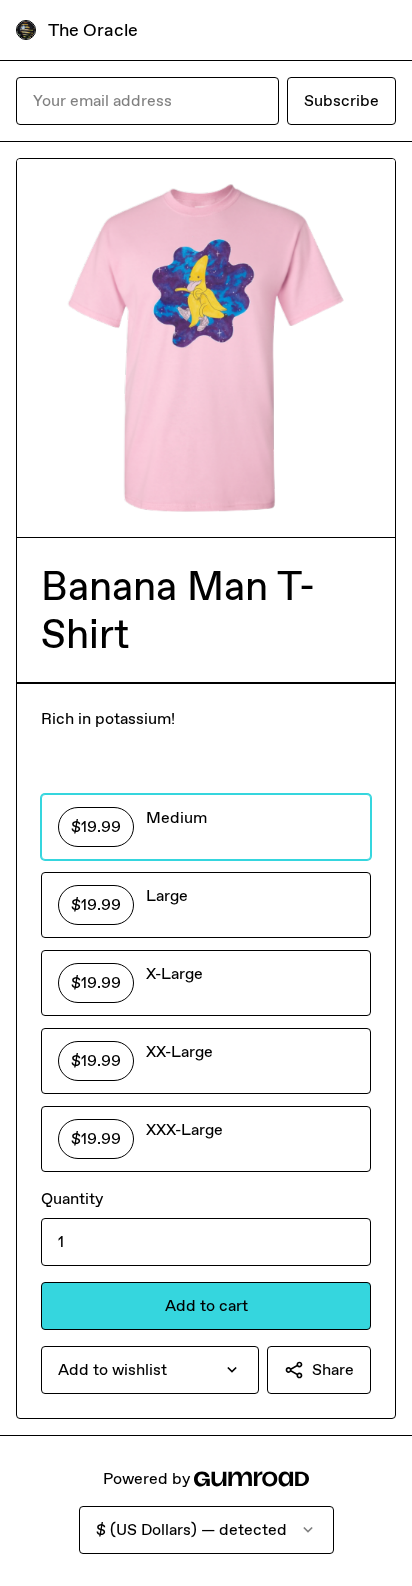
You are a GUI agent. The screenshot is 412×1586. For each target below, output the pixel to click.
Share (333, 1369)
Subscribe (341, 100)
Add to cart (206, 1305)
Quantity (72, 1198)
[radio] (206, 827)
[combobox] (150, 1370)
